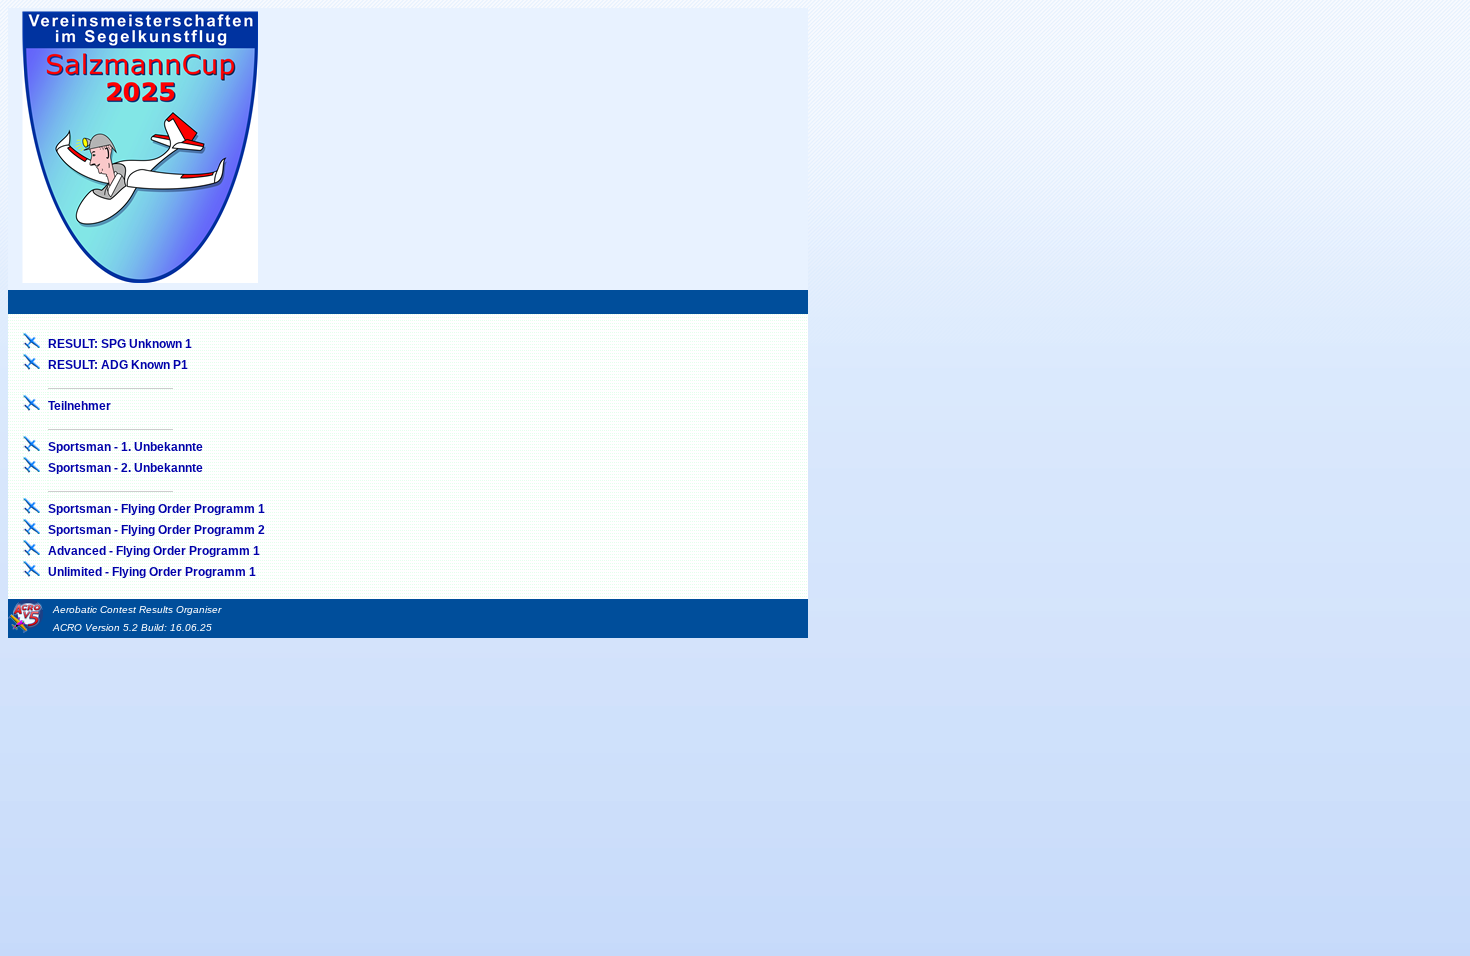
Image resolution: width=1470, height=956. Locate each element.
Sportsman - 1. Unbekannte (125, 447)
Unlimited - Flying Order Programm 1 (152, 572)
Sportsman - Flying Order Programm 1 (156, 509)
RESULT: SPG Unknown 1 (120, 344)
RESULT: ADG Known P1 (118, 365)
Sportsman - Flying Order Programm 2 (156, 530)
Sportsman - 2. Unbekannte (125, 468)
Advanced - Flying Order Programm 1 (154, 551)
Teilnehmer (79, 406)
